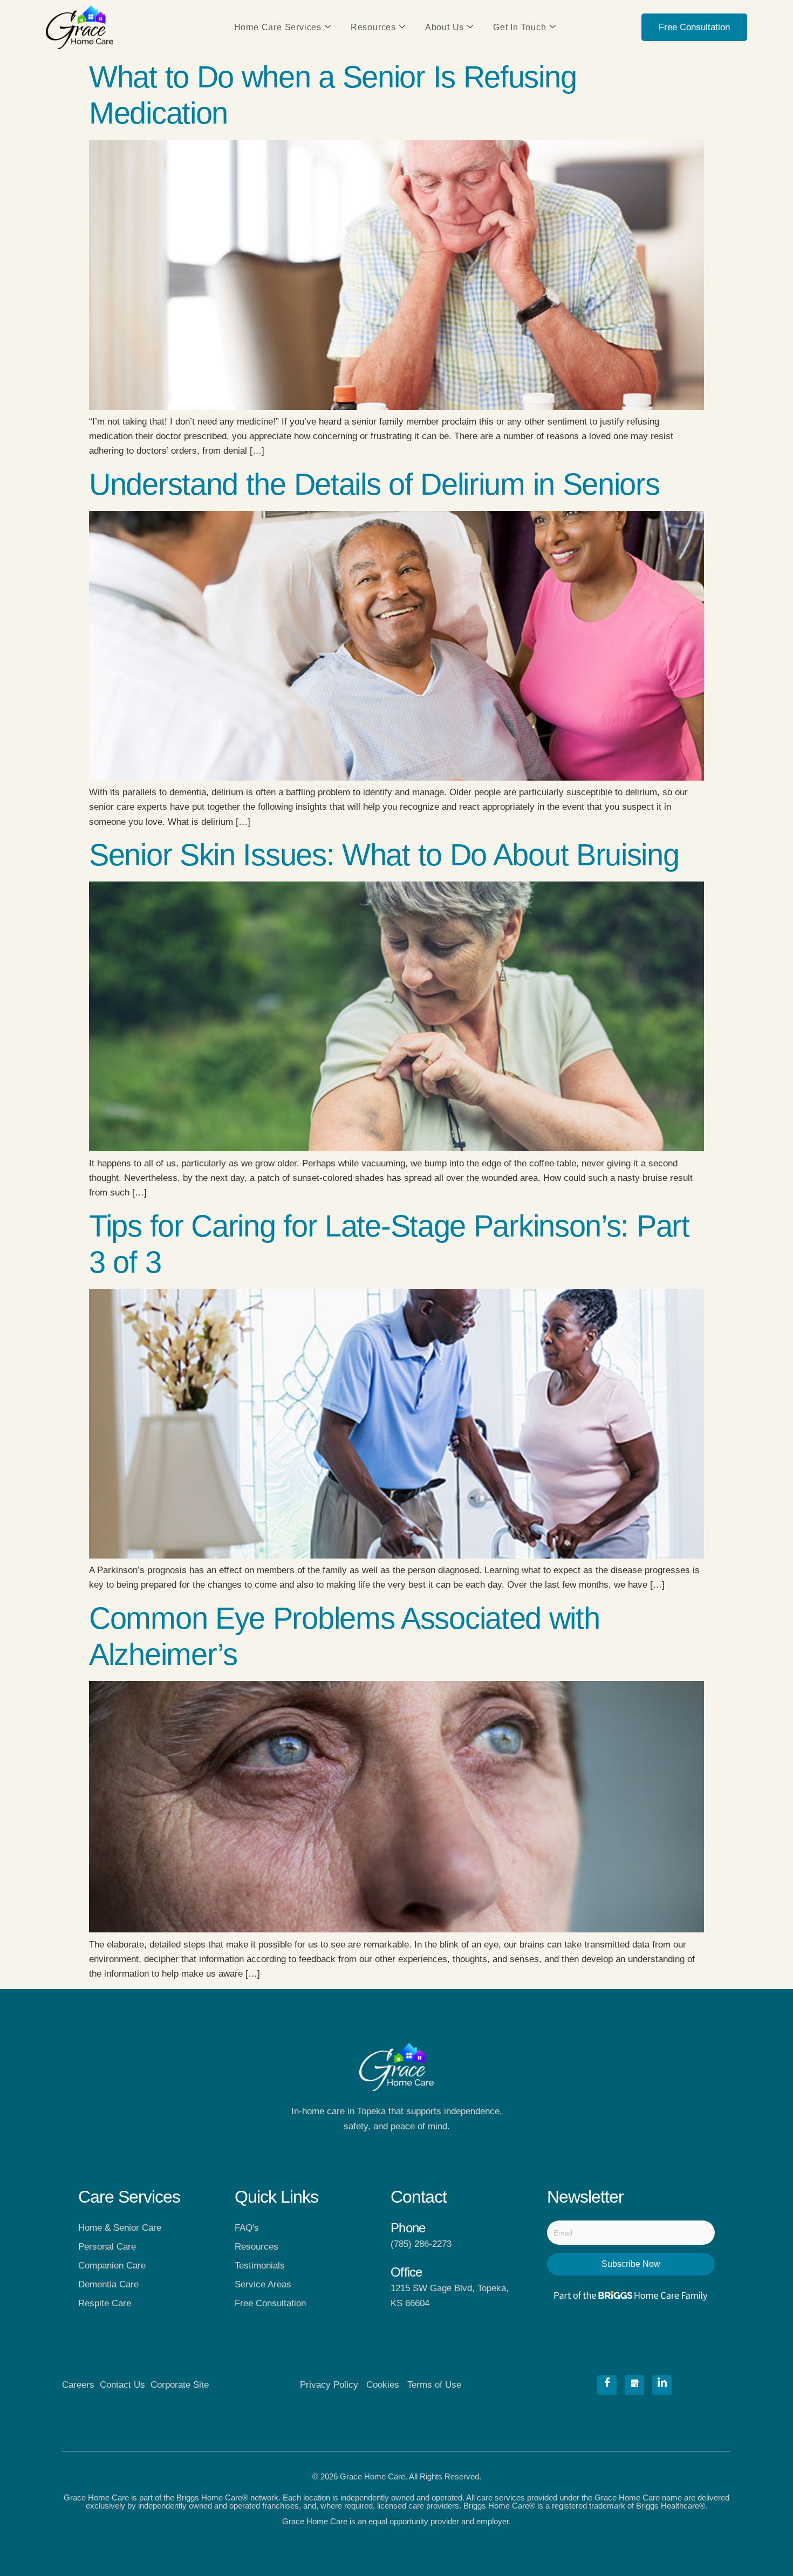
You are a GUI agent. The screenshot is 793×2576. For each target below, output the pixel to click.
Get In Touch (520, 27)
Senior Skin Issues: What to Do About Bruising (384, 855)
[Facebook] (607, 2385)
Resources (373, 27)
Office (406, 2272)
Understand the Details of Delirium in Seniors (374, 484)
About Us (445, 27)
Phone (408, 2228)
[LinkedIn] (662, 2385)
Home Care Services (278, 27)
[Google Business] (634, 2385)
